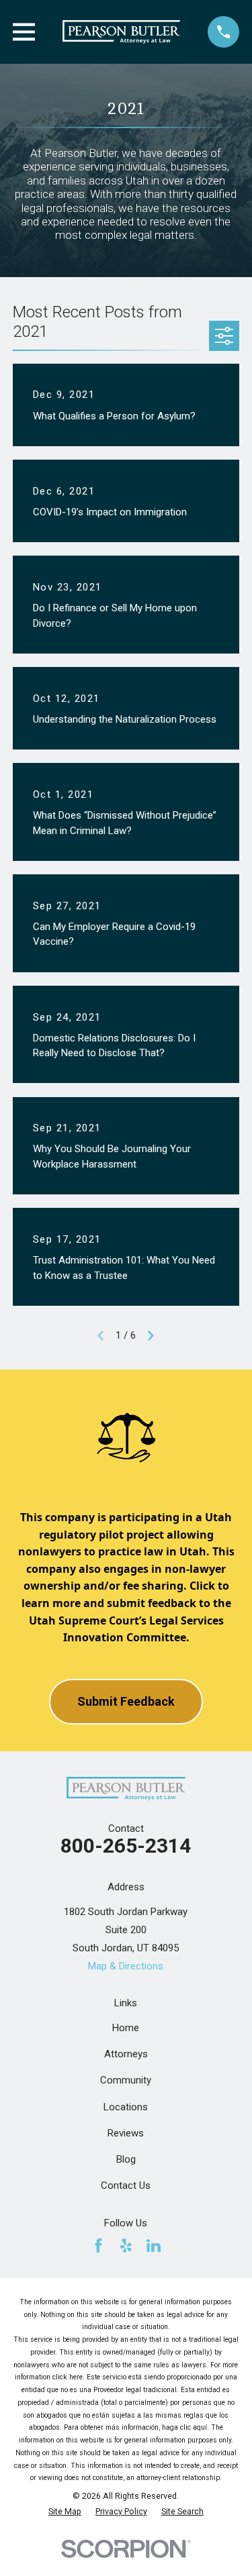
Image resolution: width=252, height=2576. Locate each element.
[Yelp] (126, 2246)
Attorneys (126, 2054)
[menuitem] (65, 2512)
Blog (126, 2159)
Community (126, 2080)
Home (126, 2028)
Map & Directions (126, 1966)
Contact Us (126, 2185)
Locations (126, 2107)
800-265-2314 (126, 1846)
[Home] (121, 32)
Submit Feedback (126, 1701)
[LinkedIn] (154, 2246)
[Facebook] (98, 2246)
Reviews (126, 2133)
